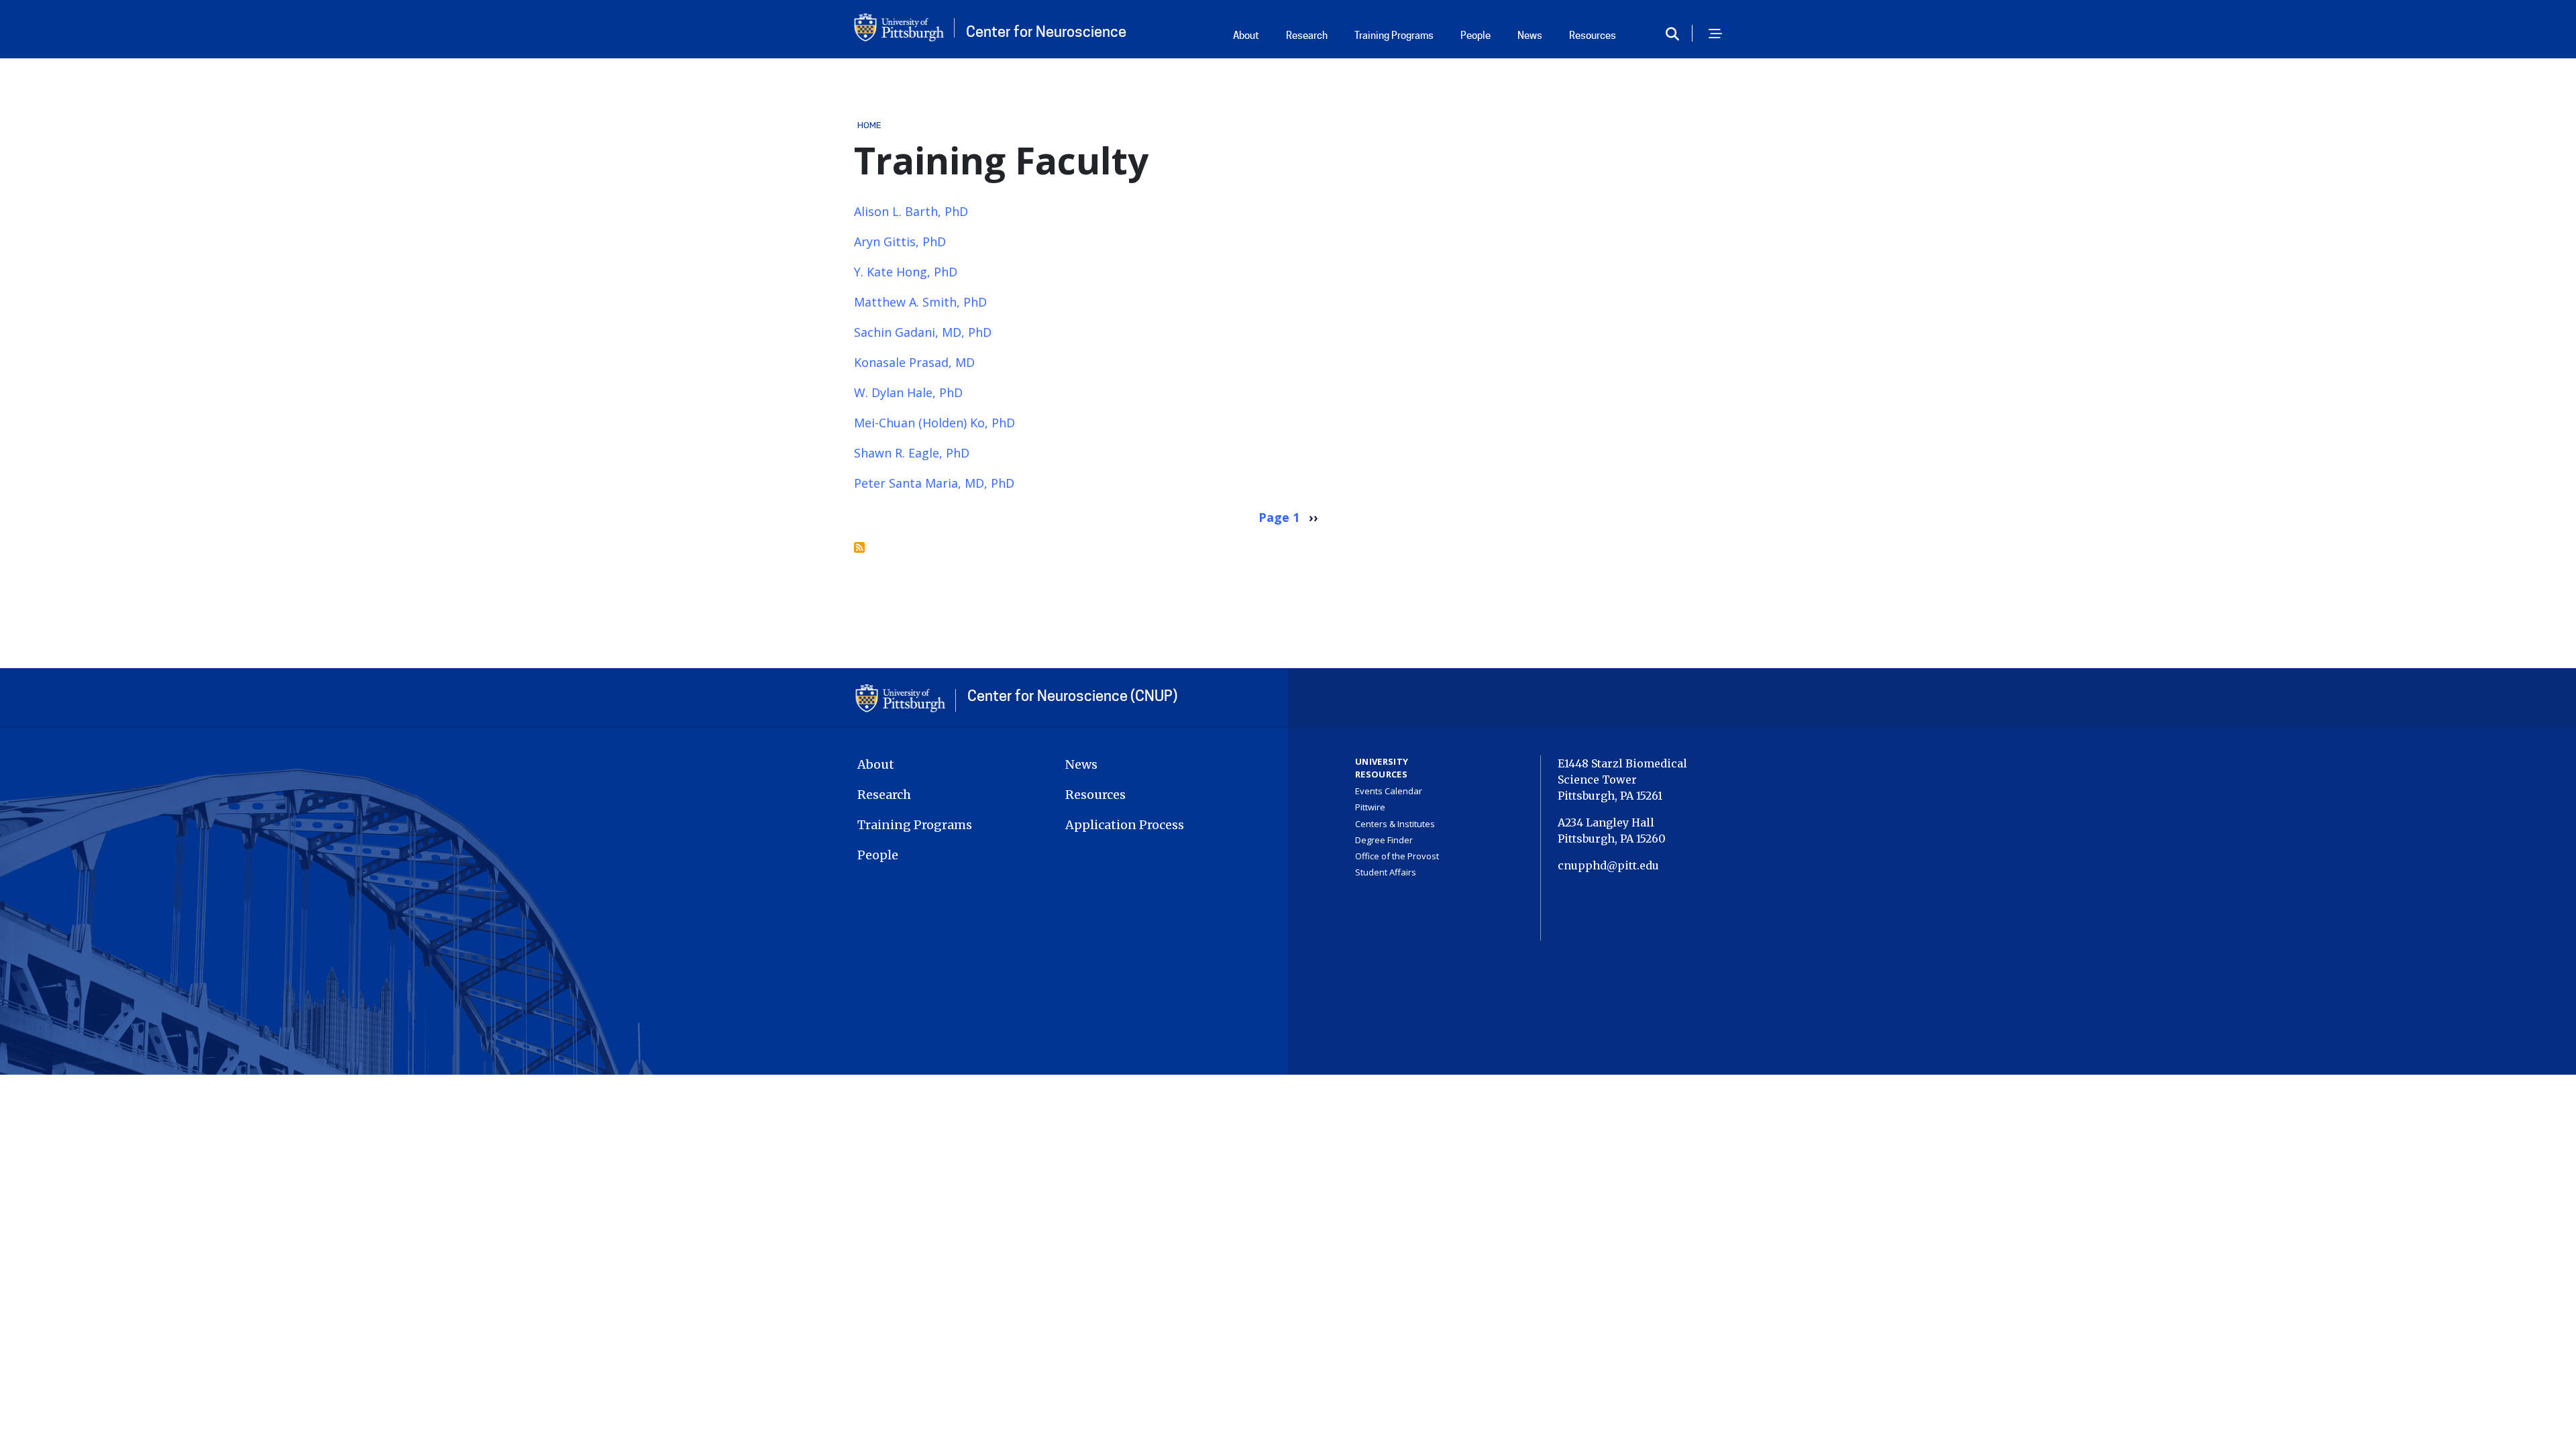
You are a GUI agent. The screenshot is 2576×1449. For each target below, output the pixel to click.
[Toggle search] (1677, 35)
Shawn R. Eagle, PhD (912, 453)
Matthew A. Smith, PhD (920, 302)
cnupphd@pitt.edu (1608, 865)
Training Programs (1394, 36)
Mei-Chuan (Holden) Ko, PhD (934, 423)
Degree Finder (1384, 840)
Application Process (1125, 825)
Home (870, 125)
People (1475, 36)
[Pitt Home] (906, 698)
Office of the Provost (1397, 856)
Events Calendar (1389, 791)
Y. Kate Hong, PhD (906, 272)
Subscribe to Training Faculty (859, 547)
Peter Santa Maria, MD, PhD (934, 483)
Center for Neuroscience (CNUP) (1072, 696)
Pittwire (1370, 807)
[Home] (904, 28)
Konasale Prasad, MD (914, 362)
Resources (1593, 36)
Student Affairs (1386, 872)
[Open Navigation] (1715, 35)
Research (1307, 36)
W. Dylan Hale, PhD (908, 392)
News (1530, 36)
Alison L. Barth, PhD (911, 211)
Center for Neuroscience (1046, 32)
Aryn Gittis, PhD (900, 241)
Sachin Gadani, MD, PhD (923, 332)
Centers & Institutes (1395, 824)
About (1246, 36)
